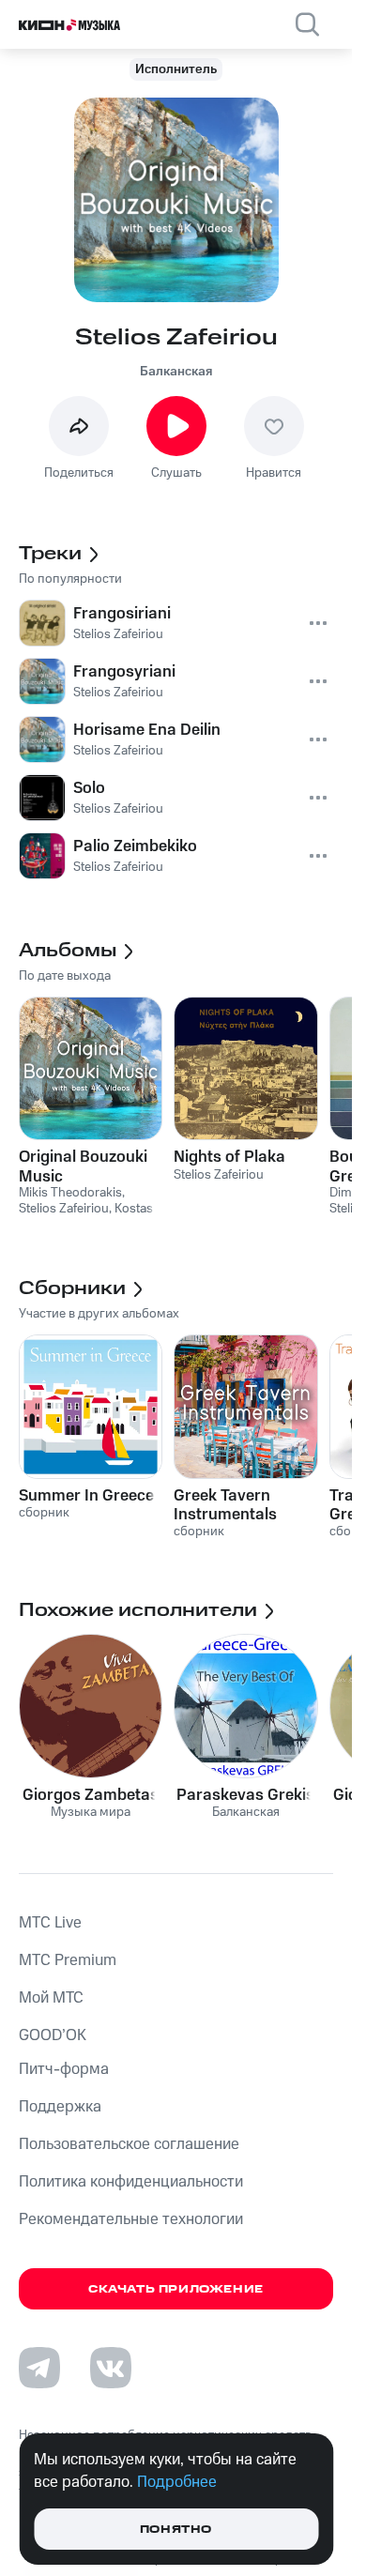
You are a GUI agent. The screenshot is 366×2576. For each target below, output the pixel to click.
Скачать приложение (176, 2289)
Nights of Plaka (229, 1157)
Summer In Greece (86, 1496)
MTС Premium (68, 1960)
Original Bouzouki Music (83, 1166)
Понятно (176, 2530)
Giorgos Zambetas (91, 1795)
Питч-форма (64, 2069)
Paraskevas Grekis (245, 1795)
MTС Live (50, 1923)
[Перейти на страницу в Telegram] (39, 2368)
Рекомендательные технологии (131, 2219)
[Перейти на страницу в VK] (111, 2368)
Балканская (176, 372)
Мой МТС (51, 1998)
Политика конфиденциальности (131, 2182)
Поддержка (60, 2107)
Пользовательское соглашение (129, 2144)
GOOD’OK (53, 2035)
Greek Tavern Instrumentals (225, 1505)
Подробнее (177, 2482)
